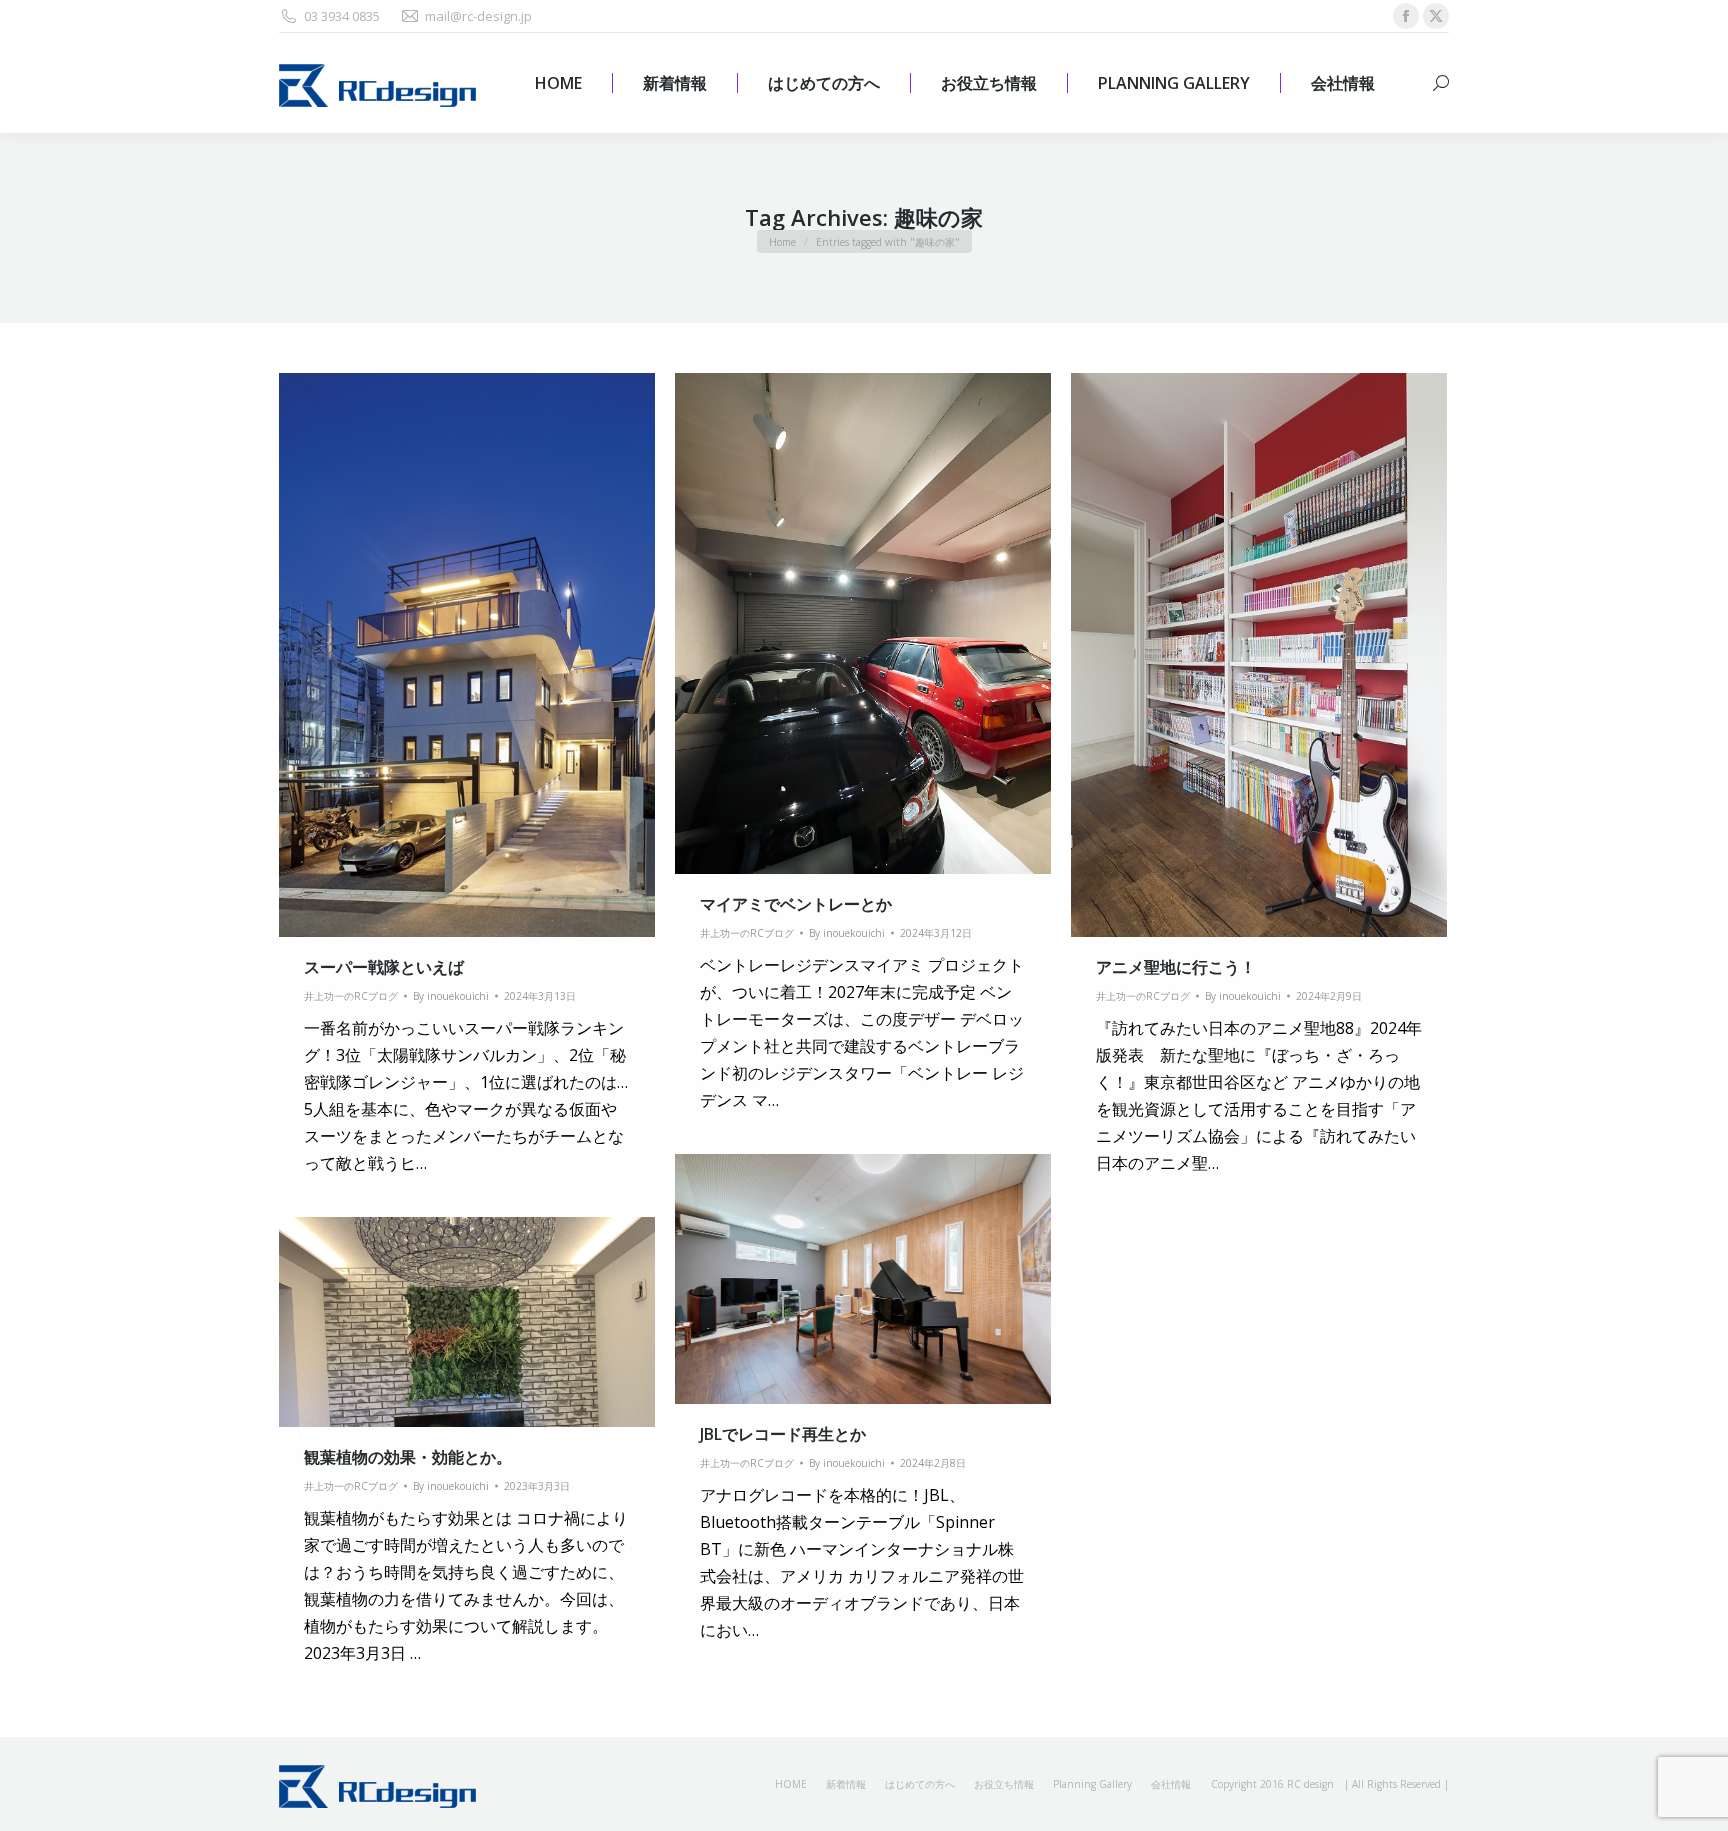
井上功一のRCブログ (351, 996)
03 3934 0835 (342, 16)
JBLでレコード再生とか (783, 1434)
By (451, 996)
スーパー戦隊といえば (384, 967)
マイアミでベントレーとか (796, 904)
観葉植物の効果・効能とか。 (408, 1457)
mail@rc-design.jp (478, 16)
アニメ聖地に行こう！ (1176, 967)
